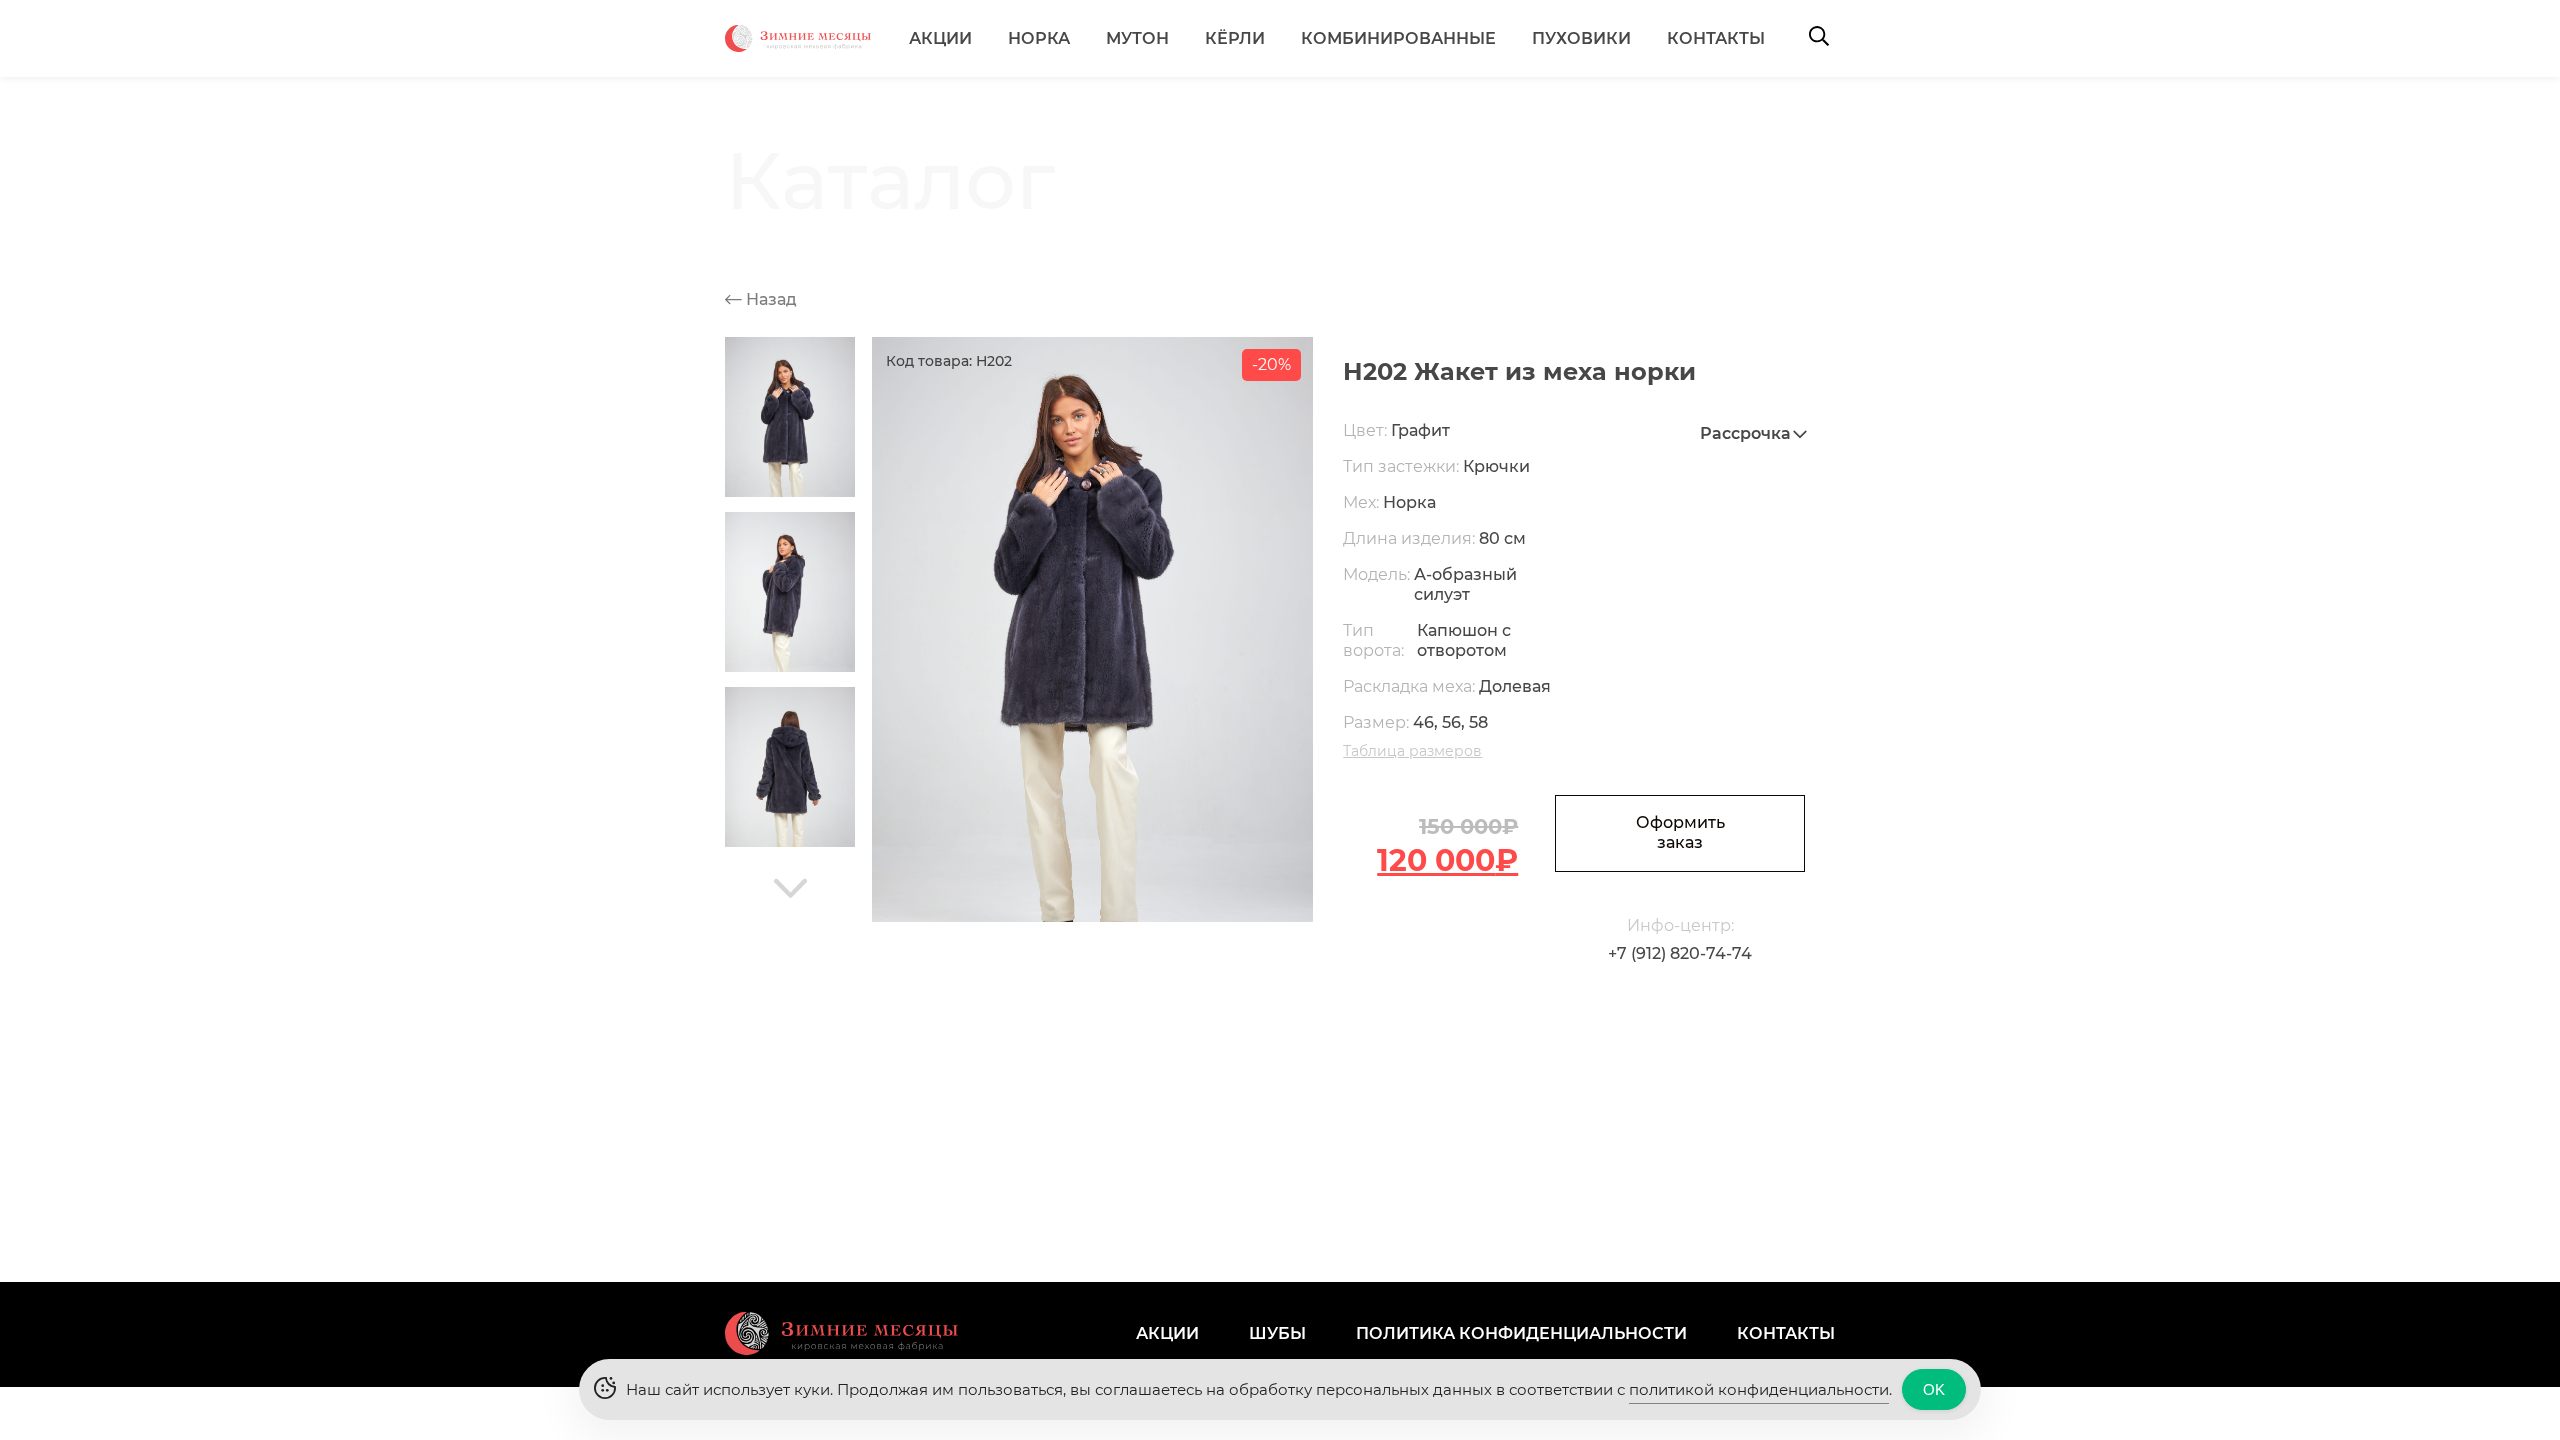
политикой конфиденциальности (1759, 1389)
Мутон (1137, 38)
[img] (790, 888)
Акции (940, 38)
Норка (1039, 38)
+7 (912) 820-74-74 (1680, 953)
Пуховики (1581, 38)
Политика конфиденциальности (1521, 1333)
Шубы (1277, 1333)
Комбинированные (1398, 38)
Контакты (1716, 38)
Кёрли (1235, 38)
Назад (769, 299)
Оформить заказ (1680, 832)
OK (1934, 1389)
